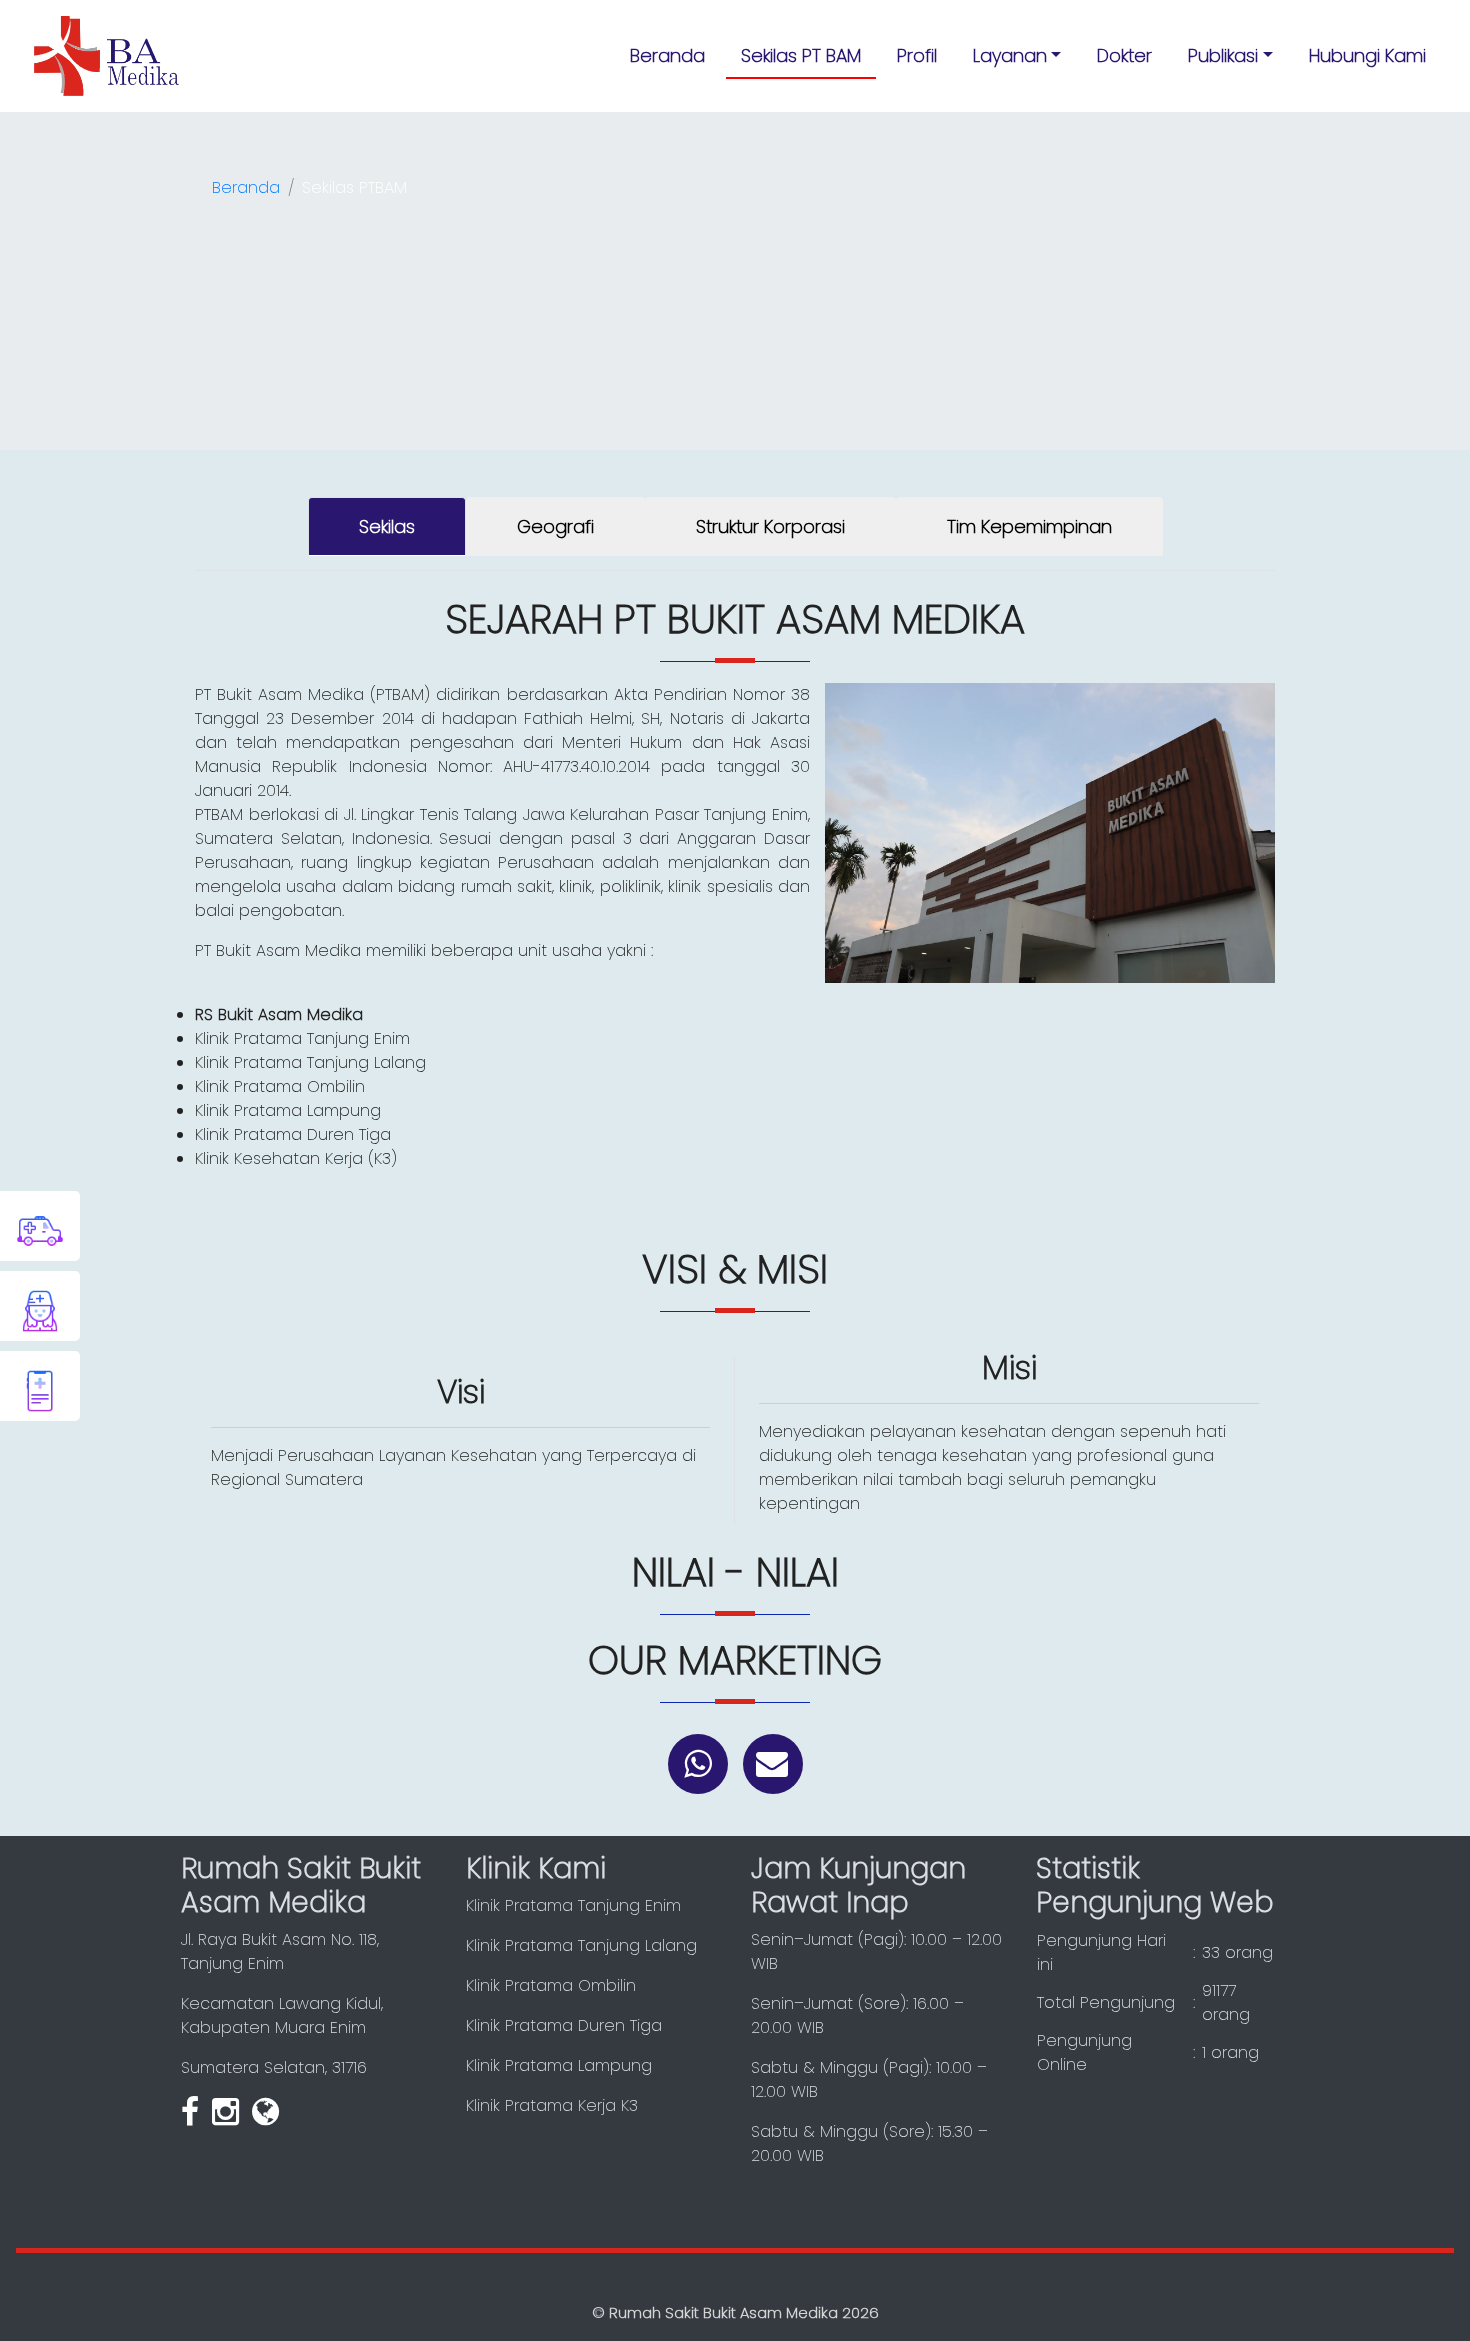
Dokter (1124, 55)
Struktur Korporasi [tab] (770, 526)
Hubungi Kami (1367, 55)
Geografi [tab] (555, 526)
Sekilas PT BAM (801, 55)
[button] (1017, 55)
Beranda (667, 55)
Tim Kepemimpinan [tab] (1029, 526)
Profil (917, 55)
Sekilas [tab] (387, 526)
